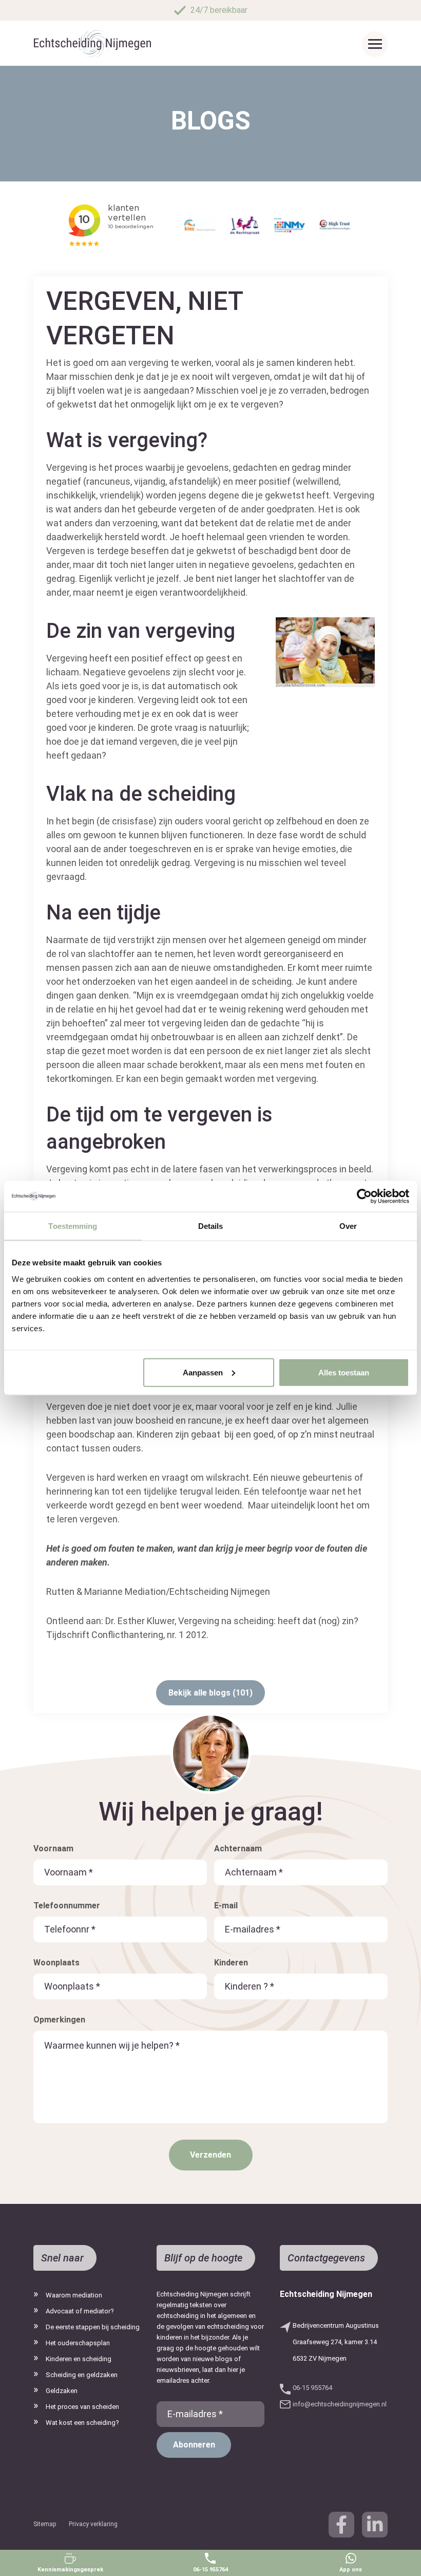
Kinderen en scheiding (79, 2359)
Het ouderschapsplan (78, 2343)
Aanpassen (203, 1372)
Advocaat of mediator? (80, 2311)
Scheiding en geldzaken (82, 2375)
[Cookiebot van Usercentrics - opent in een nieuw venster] (364, 1197)
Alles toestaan (344, 1372)
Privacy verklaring (93, 2524)
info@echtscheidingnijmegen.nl (340, 2404)
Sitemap (45, 2524)
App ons (351, 2570)
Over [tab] (348, 1226)
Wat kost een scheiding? (82, 2423)
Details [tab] (211, 1226)
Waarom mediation (74, 2295)
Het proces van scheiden (82, 2407)
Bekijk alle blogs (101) (210, 1693)
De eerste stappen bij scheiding (93, 2327)
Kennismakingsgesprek (70, 2570)
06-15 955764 (210, 2570)
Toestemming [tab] (73, 1226)
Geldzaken (62, 2391)
